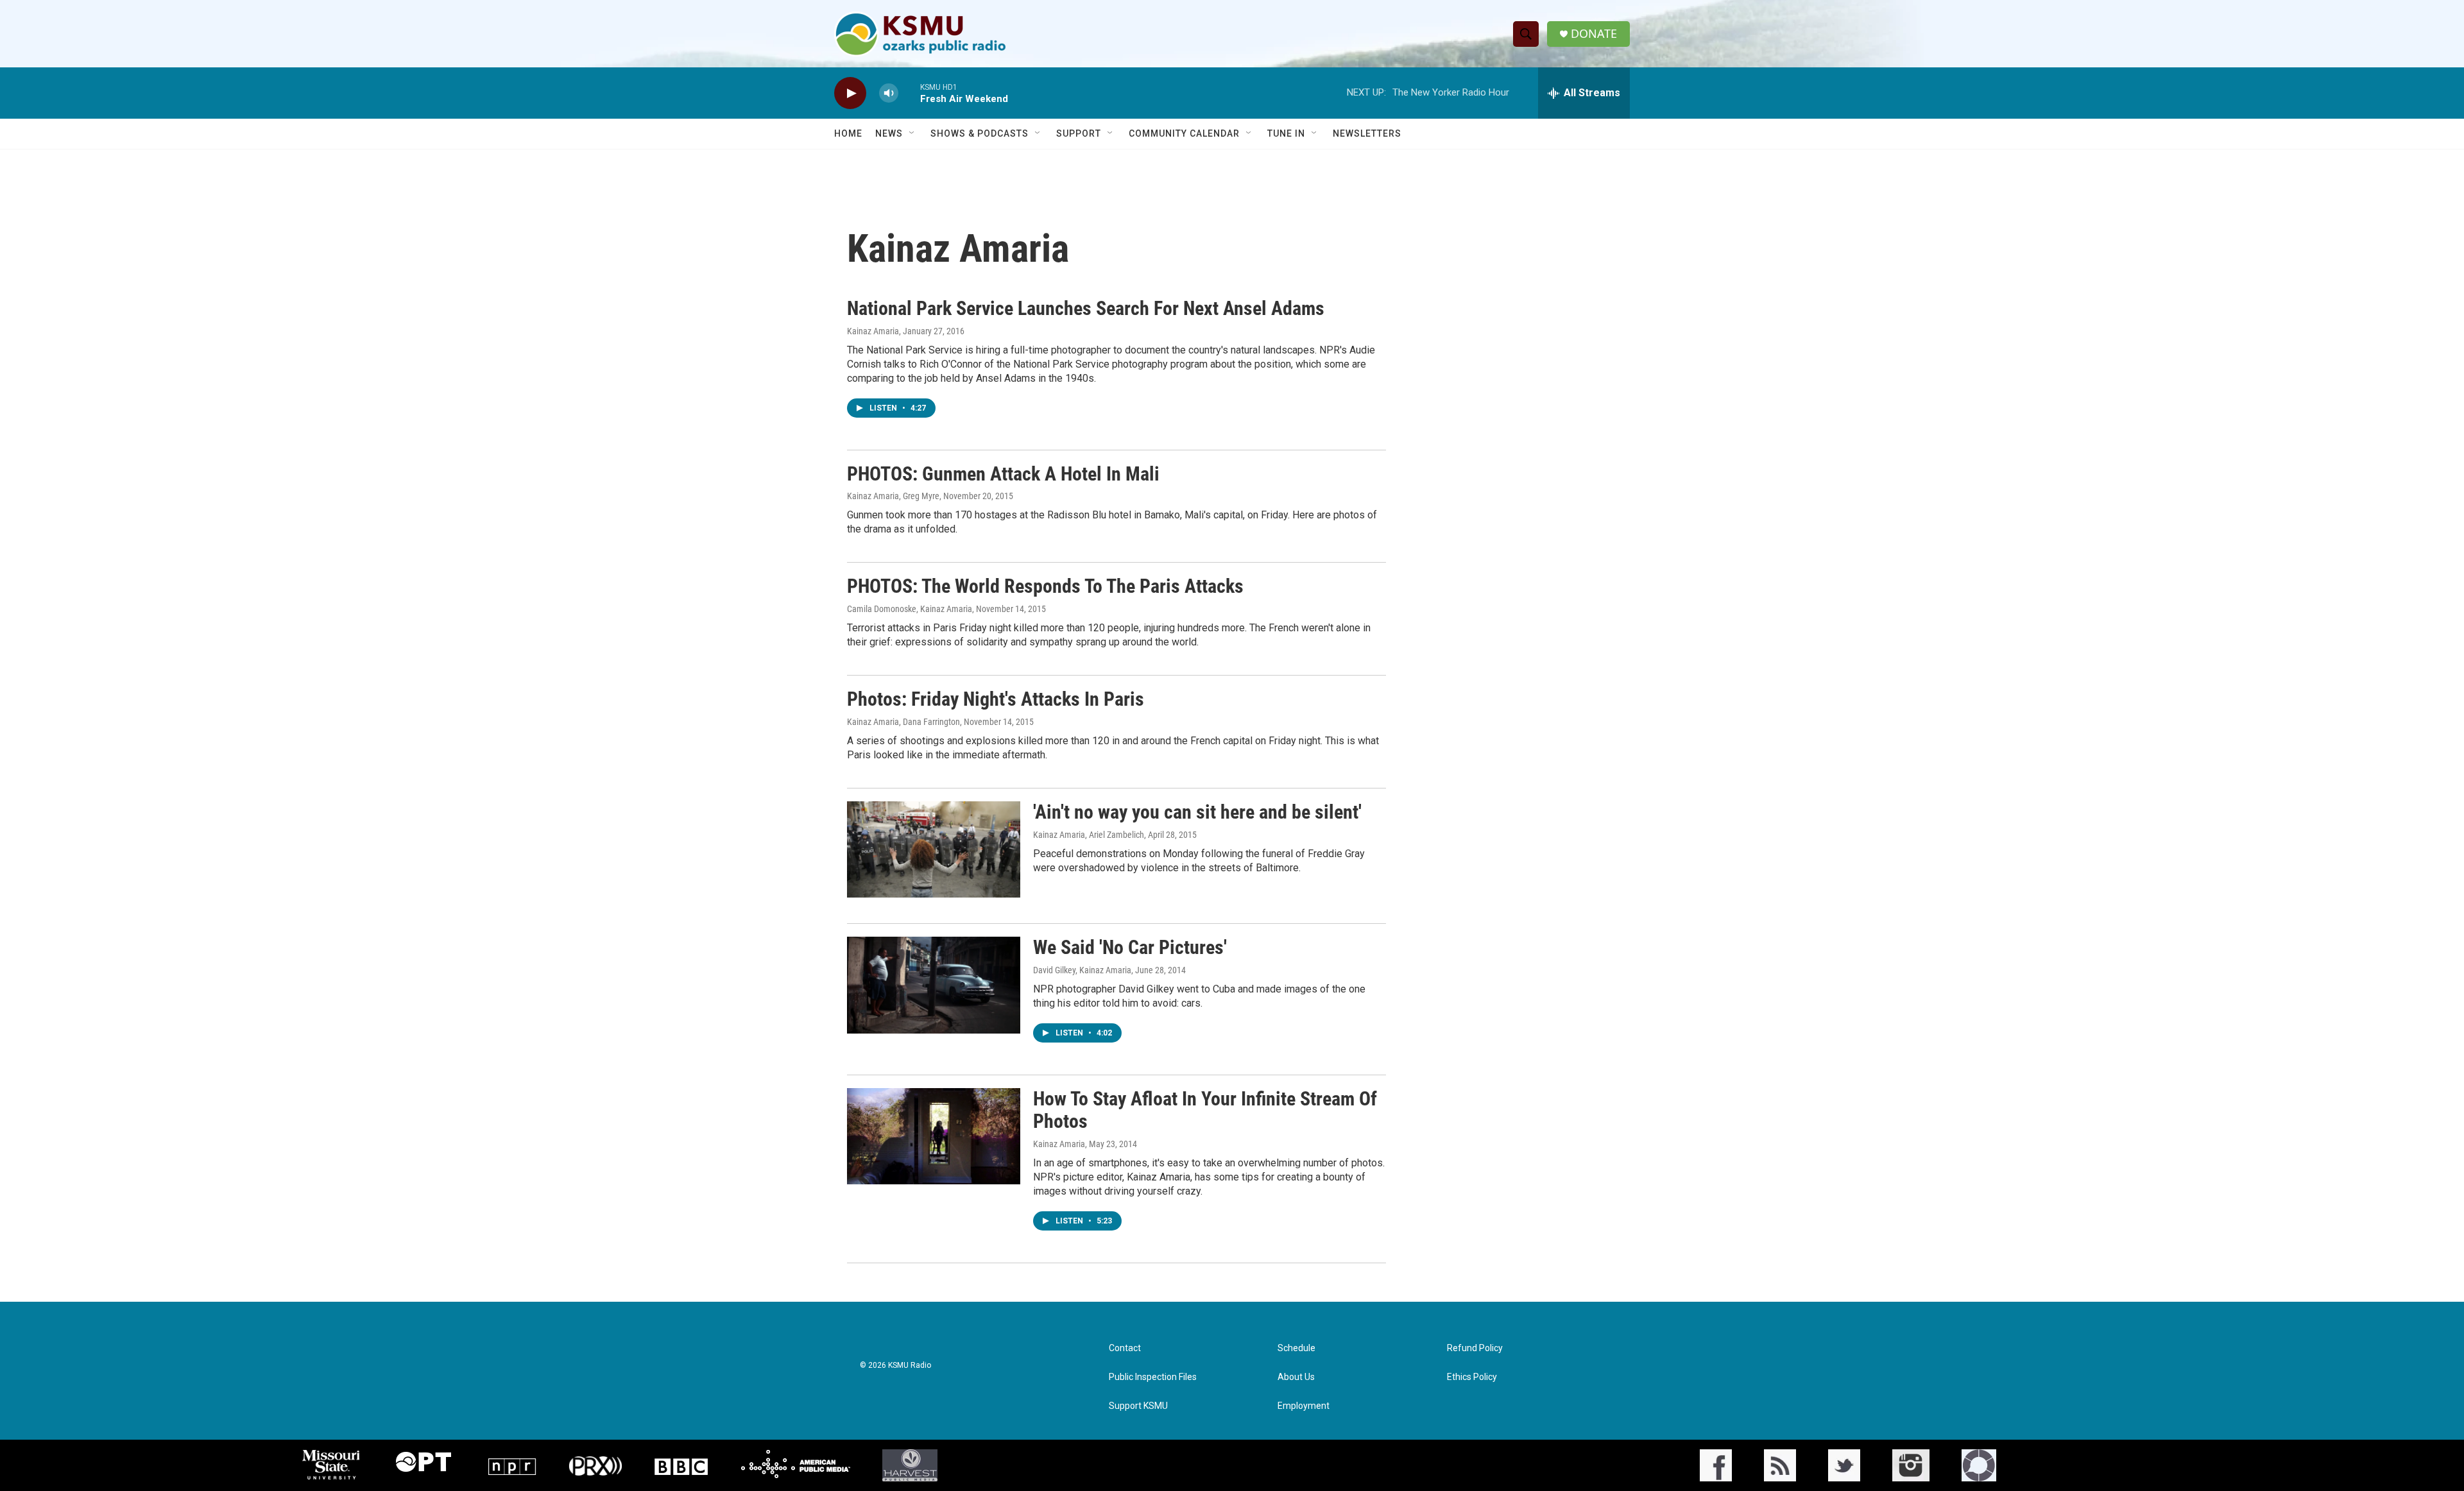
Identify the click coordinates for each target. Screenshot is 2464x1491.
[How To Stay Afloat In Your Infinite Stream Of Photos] (934, 1136)
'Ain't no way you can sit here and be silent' (1197, 812)
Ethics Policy (1472, 1377)
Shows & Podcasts (980, 133)
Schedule (1296, 1348)
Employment (1304, 1406)
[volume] (889, 93)
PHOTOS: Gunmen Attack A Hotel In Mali (1003, 474)
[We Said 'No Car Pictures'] (934, 985)
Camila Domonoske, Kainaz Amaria (910, 609)
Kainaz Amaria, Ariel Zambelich (1089, 835)
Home (848, 133)
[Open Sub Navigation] (912, 133)
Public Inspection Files (1153, 1377)
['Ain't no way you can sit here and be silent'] (934, 849)
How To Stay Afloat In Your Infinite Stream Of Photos (1205, 1110)
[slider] (909, 93)
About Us (1296, 1377)
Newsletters (1367, 133)
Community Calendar (1184, 133)
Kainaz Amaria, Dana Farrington (903, 722)
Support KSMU (1138, 1406)
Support (1079, 133)
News (889, 133)
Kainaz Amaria (873, 331)
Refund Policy (1475, 1348)
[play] (850, 93)
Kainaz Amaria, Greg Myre (893, 496)
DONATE (1594, 34)
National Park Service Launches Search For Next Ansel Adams (1086, 308)
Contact (1125, 1348)
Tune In (1286, 133)
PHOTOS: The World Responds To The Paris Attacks (1045, 586)
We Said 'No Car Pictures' (1130, 947)
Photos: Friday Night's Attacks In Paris (996, 699)
